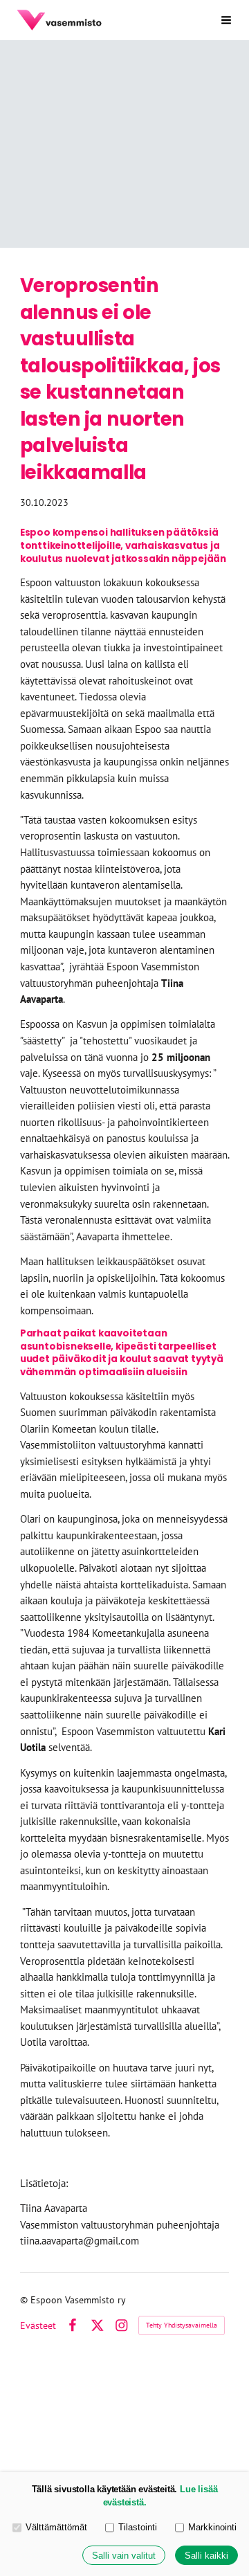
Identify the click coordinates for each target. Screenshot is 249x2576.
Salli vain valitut (124, 2556)
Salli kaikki (206, 2556)
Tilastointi (138, 2527)
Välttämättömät (56, 2527)
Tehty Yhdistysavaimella (182, 2325)
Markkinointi (212, 2527)
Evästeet (38, 2325)
